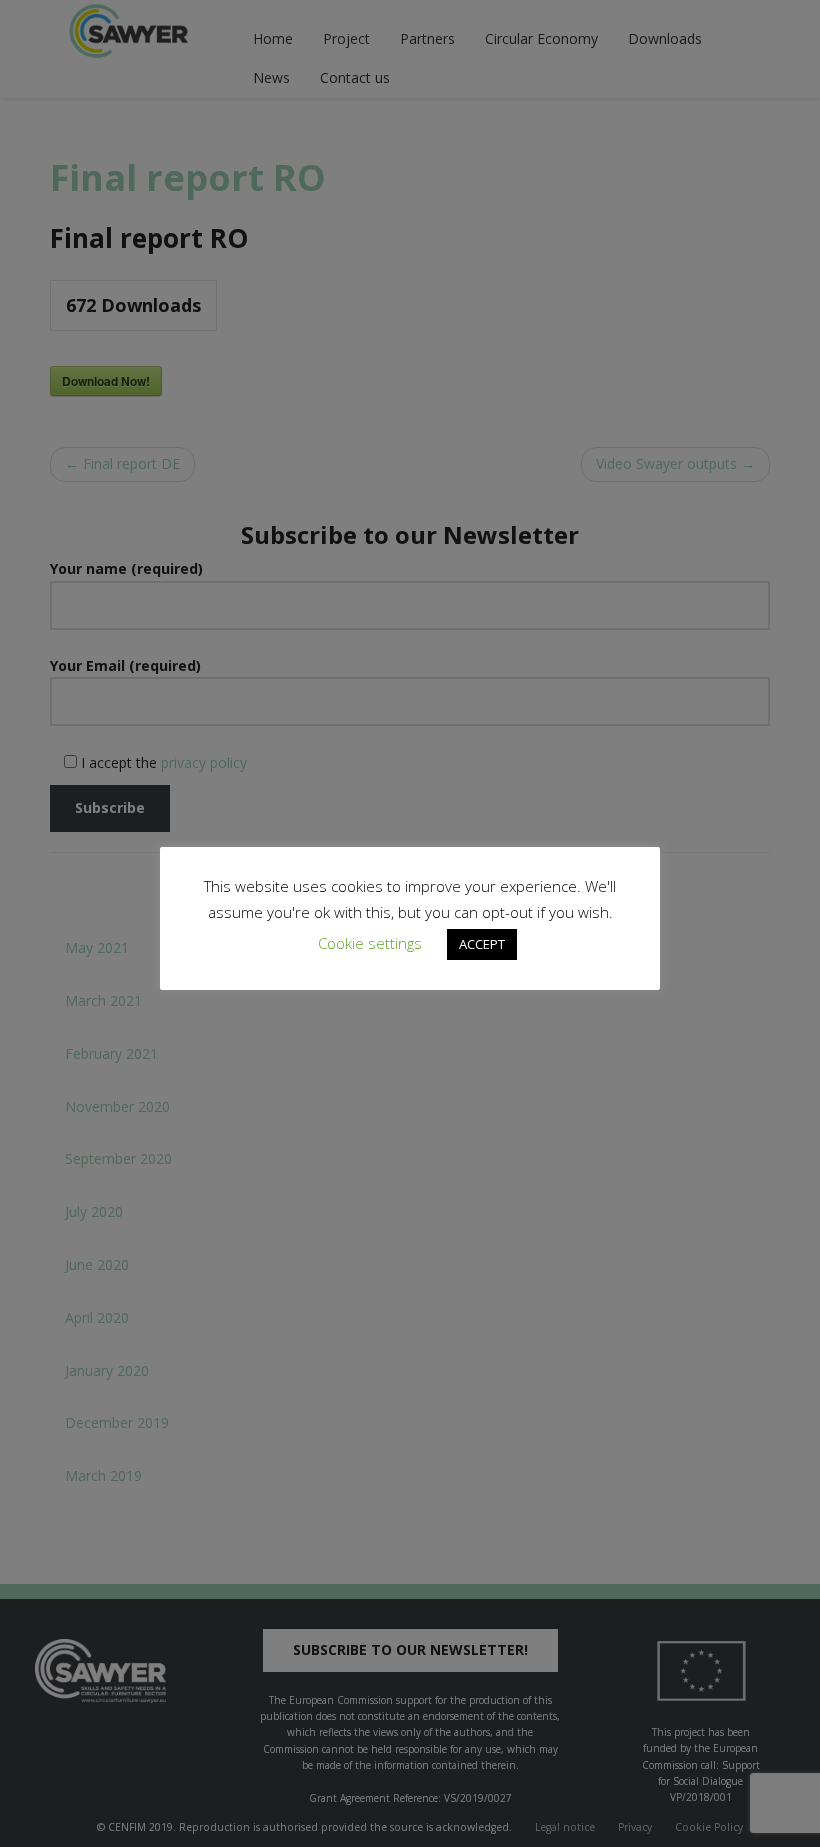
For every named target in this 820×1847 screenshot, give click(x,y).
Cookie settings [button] (370, 943)
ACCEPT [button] (482, 944)
